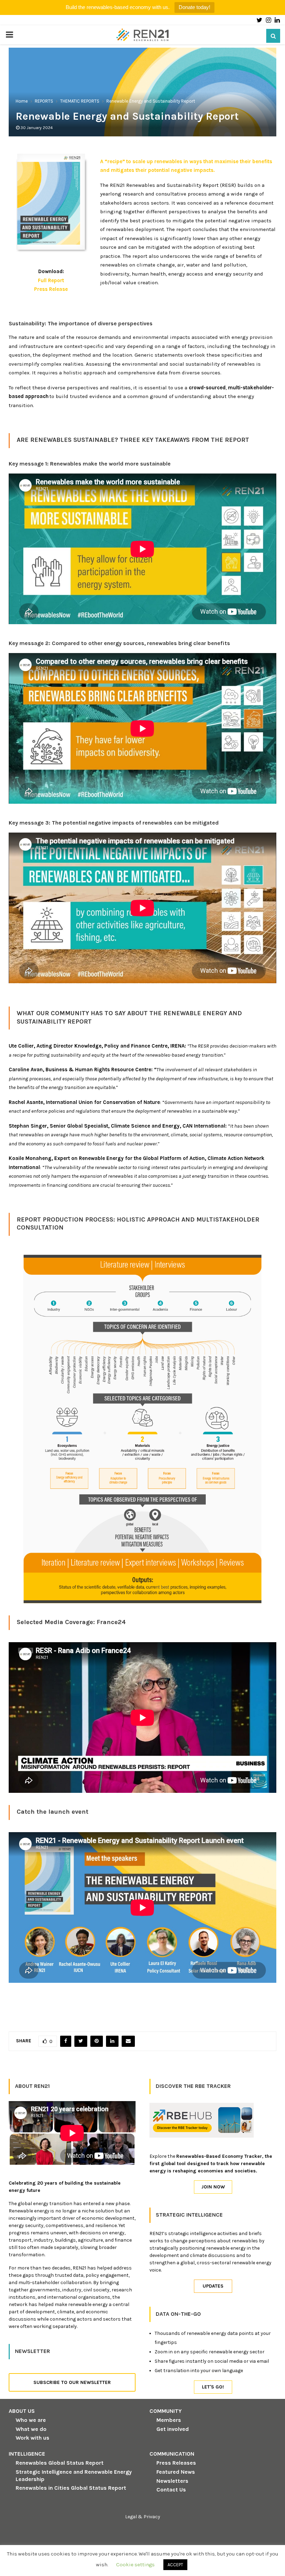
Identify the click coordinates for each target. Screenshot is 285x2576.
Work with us (32, 2438)
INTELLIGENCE (27, 2454)
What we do (31, 2429)
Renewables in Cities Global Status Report (71, 2488)
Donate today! (194, 7)
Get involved (173, 2429)
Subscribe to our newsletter (72, 2382)
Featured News (176, 2472)
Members (169, 2420)
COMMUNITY (166, 2411)
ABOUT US (22, 2411)
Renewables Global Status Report (60, 2463)
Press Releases (176, 2463)
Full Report (51, 280)
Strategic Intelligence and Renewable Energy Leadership (74, 2475)
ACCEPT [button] (175, 2565)
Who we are (31, 2420)
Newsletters (172, 2481)
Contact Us (171, 2490)
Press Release (51, 289)
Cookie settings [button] (135, 2565)
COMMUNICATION (172, 2454)
